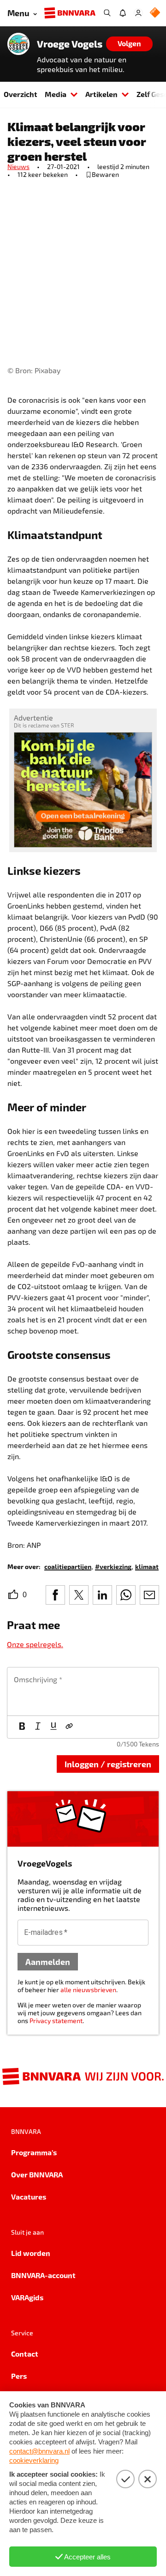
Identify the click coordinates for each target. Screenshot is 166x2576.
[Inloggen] (138, 13)
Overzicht (21, 94)
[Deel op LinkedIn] (102, 1595)
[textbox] (83, 1691)
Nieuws (18, 167)
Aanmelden (48, 1961)
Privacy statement (56, 2021)
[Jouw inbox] (123, 13)
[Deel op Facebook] (55, 1595)
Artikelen (101, 94)
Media (56, 94)
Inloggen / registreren (108, 1764)
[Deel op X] (79, 1595)
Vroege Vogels (70, 44)
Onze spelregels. (35, 1644)
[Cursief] (38, 1727)
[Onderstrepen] (53, 1727)
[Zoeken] (107, 13)
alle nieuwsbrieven (88, 1990)
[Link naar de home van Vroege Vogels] (18, 44)
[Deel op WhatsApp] (126, 1595)
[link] (68, 1566)
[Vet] (22, 1727)
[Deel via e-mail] (149, 1595)
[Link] (69, 1727)
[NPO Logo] (155, 13)
